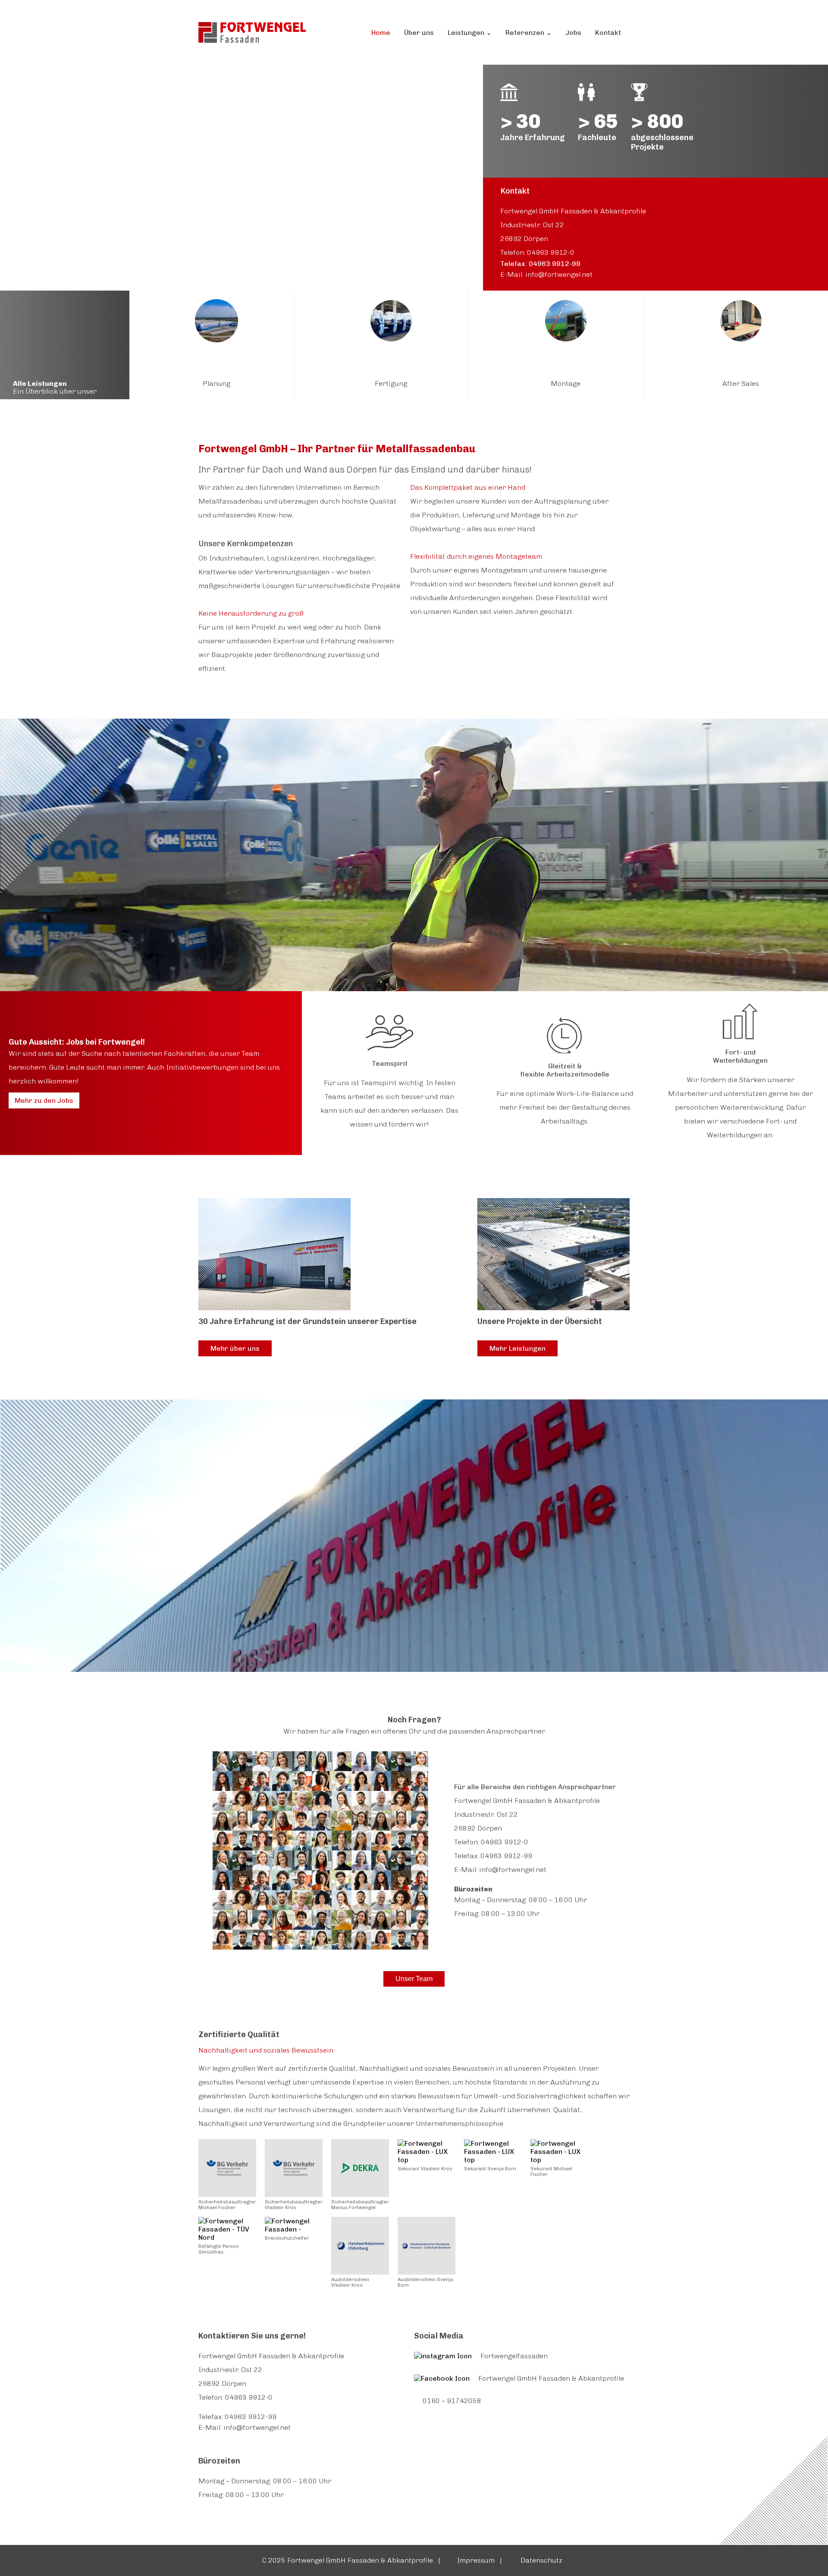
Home (381, 33)
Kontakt (608, 33)
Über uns (419, 33)
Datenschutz (543, 2560)
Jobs (573, 33)
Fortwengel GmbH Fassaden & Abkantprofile (551, 2378)
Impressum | (480, 2560)
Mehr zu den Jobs (44, 1100)
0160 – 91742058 (452, 2401)
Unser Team (414, 1979)
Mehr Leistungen (517, 1348)
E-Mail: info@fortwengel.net (546, 274)
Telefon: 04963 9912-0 (537, 252)
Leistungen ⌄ (470, 33)
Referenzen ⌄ (528, 33)
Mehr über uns (235, 1348)
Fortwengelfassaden (514, 2356)
